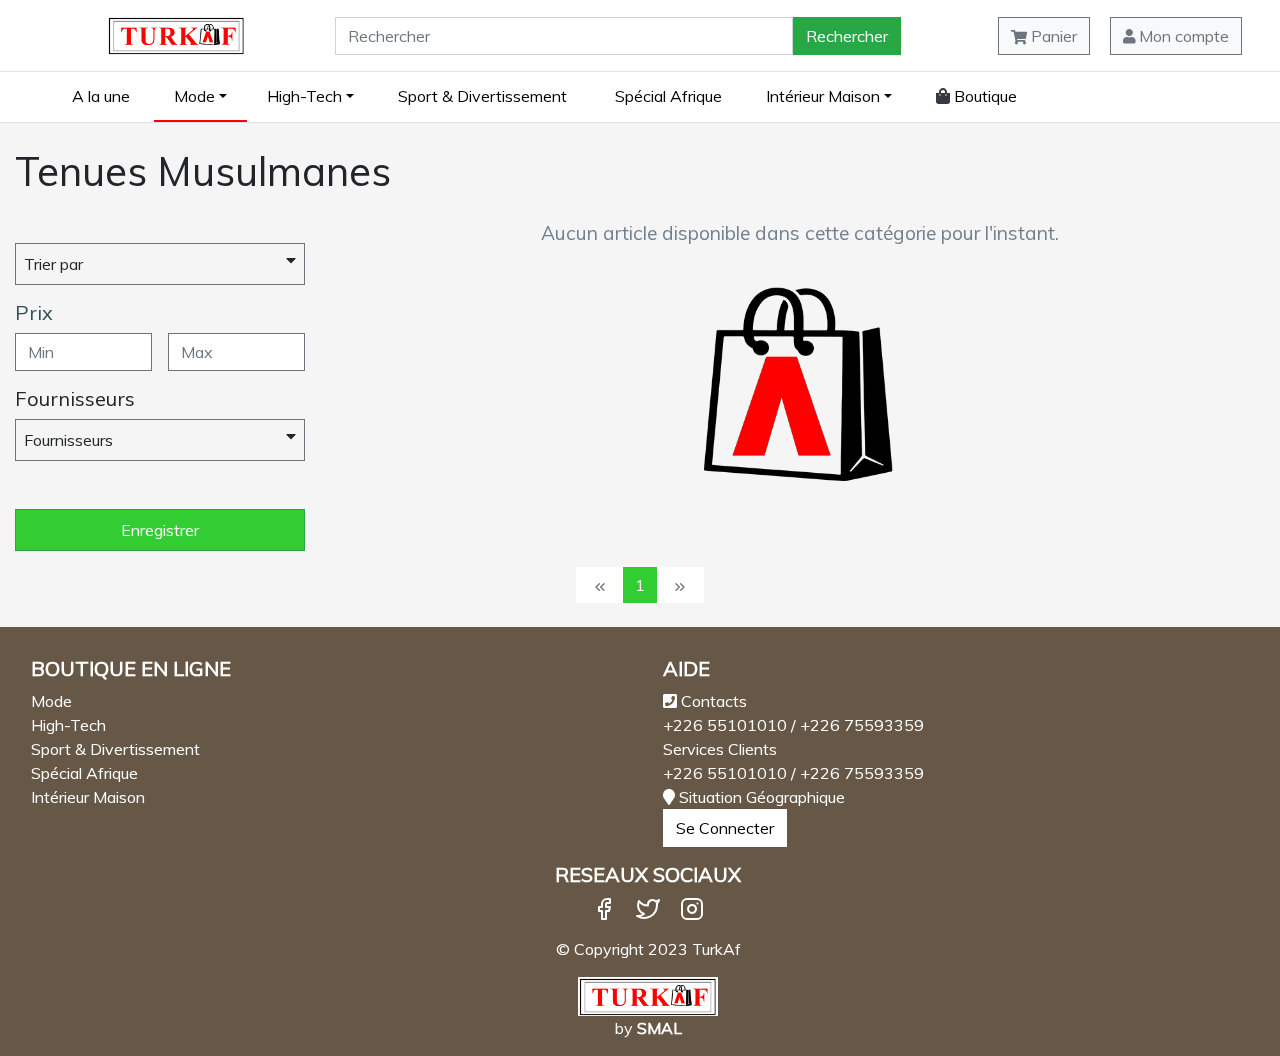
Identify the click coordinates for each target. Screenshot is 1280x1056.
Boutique (983, 96)
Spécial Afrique (668, 96)
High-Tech (304, 96)
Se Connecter (725, 828)
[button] (1176, 36)
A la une (101, 96)
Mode (194, 96)
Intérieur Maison (823, 96)
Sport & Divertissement (482, 96)
